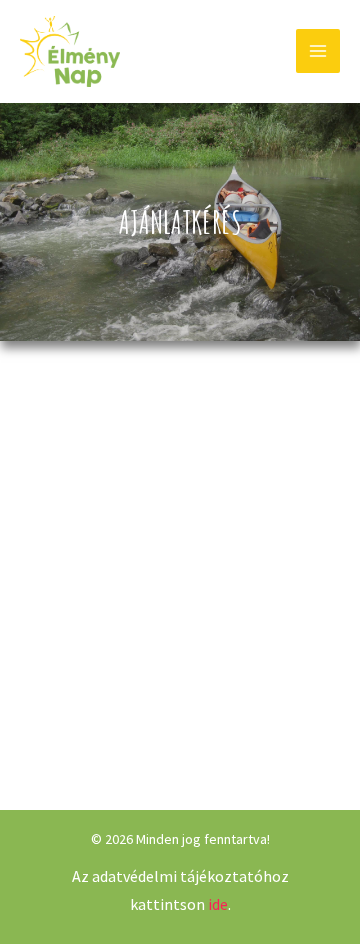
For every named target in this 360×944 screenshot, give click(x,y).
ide (218, 904)
